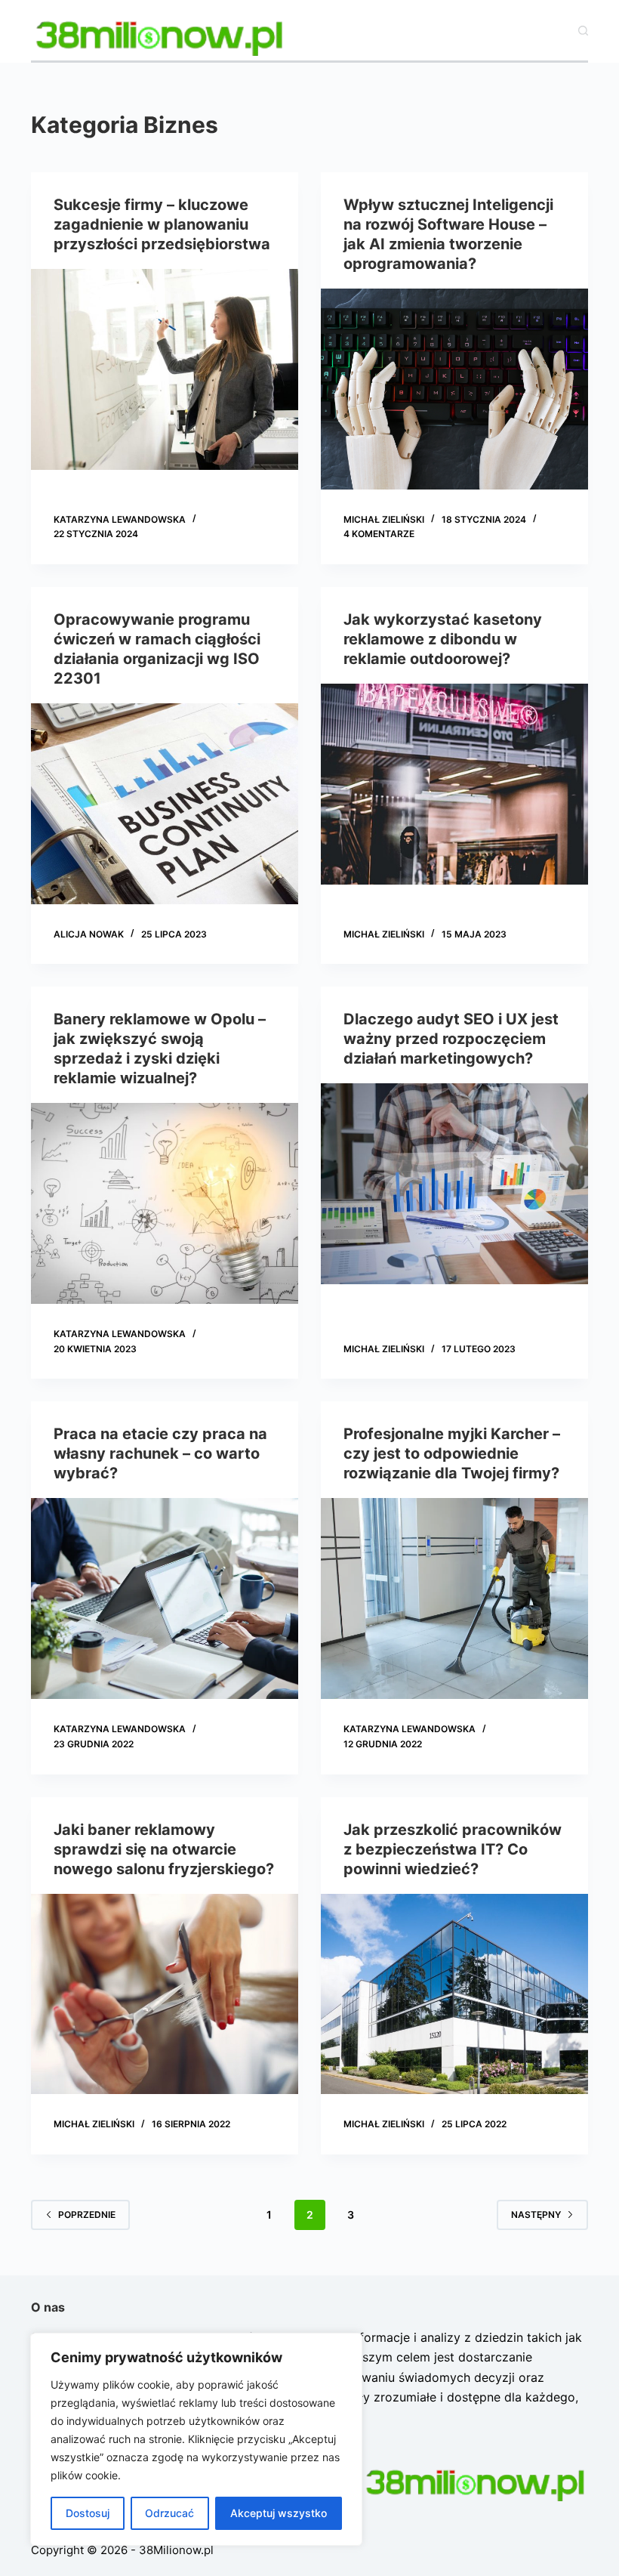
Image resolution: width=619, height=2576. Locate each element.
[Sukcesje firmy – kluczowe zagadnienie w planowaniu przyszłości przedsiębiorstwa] (165, 369)
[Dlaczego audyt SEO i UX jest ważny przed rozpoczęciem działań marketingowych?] (454, 1184)
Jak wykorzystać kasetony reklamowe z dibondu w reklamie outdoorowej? (443, 639)
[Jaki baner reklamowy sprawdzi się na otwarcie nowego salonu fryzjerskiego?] (165, 1994)
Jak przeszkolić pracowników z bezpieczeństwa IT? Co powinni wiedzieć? (453, 1849)
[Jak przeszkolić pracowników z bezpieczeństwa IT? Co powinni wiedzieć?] (454, 1994)
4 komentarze (379, 534)
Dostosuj (88, 2513)
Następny (536, 2215)
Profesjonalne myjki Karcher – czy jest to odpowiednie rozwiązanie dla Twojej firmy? (452, 1453)
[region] (196, 2439)
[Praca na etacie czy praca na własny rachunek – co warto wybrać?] (165, 1598)
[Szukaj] (583, 31)
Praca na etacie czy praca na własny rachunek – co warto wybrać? (160, 1453)
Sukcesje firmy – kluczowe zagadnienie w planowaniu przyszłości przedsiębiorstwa (162, 224)
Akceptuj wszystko (279, 2513)
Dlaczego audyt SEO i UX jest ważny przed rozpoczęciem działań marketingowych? (451, 1039)
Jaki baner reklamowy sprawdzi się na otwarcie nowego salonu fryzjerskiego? (164, 1849)
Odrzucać (169, 2513)
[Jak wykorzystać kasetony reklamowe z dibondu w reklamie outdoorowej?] (454, 784)
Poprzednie (87, 2215)
